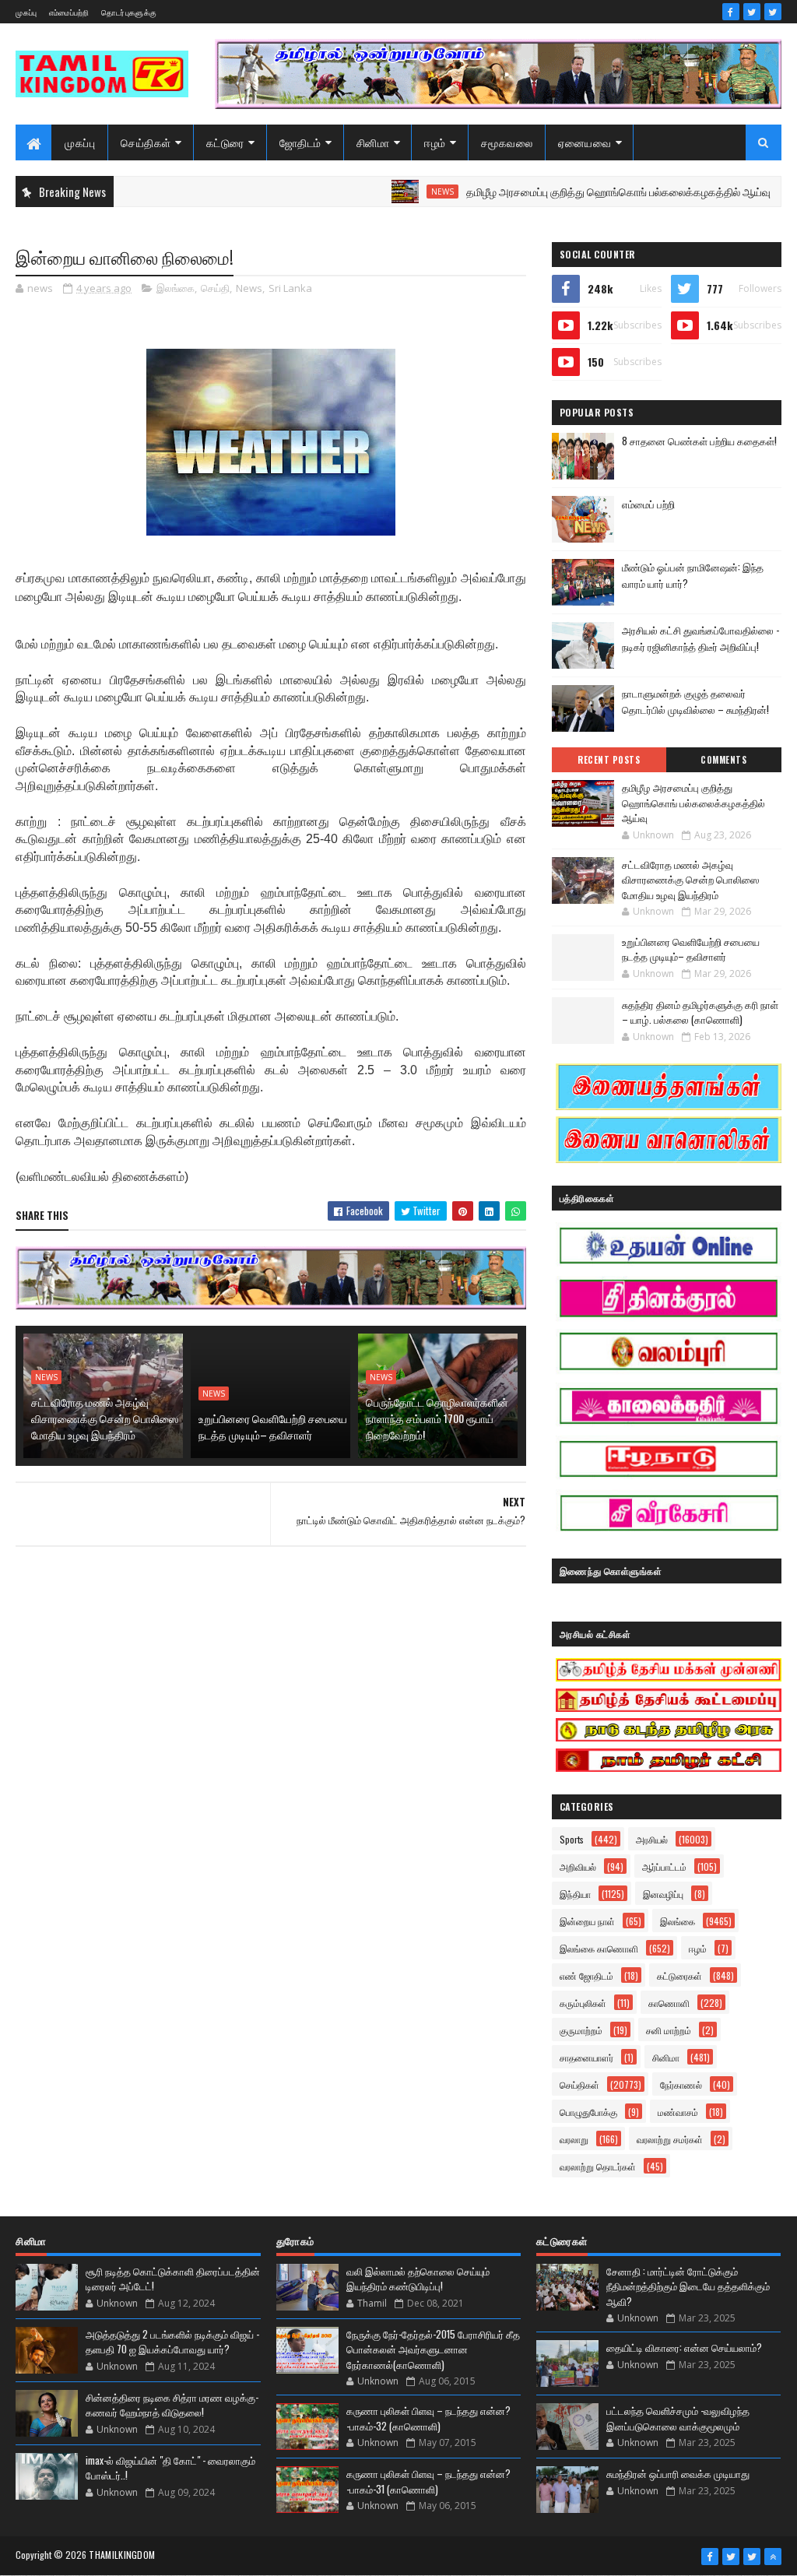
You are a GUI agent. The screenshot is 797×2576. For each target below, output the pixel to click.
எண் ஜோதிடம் (586, 1975)
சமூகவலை (507, 142)
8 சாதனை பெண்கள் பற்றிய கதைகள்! (699, 441)
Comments (723, 760)
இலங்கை (176, 288)
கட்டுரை (225, 142)
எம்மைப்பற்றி (69, 12)
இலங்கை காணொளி (599, 1948)
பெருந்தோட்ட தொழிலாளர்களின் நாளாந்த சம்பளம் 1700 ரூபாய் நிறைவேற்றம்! (437, 1418)
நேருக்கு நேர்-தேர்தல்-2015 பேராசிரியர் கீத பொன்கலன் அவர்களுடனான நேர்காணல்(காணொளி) (433, 2349)
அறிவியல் (578, 1866)
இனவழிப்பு (663, 1894)
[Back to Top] (773, 2557)
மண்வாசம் (678, 2112)
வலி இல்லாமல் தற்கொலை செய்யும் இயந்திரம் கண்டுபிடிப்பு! (418, 2279)
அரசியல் (652, 1839)
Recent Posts (609, 760)
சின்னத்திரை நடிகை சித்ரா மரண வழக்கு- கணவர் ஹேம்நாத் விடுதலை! (172, 2405)
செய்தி (215, 288)
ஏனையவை (585, 142)
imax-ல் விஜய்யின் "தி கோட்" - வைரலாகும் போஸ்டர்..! (170, 2468)
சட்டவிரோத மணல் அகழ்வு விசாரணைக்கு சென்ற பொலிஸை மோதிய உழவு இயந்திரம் (105, 1418)
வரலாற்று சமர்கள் (670, 2139)
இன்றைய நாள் (587, 1921)
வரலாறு (574, 2139)
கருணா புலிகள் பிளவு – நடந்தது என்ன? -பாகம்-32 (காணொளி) (428, 2418)
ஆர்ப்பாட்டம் (664, 1866)
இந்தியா (575, 1894)
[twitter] (752, 12)
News (389, 192)
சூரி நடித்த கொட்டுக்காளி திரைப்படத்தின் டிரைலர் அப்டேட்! (173, 2279)
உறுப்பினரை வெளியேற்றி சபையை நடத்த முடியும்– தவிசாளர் (273, 1426)
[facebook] (731, 12)
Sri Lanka (290, 288)
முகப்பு (26, 12)
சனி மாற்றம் (669, 2030)
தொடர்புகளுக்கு (129, 12)
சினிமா (373, 142)
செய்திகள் (146, 142)
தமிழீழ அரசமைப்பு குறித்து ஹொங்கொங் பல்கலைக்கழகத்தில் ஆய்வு (565, 191)
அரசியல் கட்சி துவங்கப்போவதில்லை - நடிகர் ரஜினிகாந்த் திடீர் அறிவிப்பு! (700, 638)
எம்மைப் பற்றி (648, 504)
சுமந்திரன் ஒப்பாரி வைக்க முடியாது (678, 2473)
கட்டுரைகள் (679, 1975)
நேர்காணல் (681, 2084)
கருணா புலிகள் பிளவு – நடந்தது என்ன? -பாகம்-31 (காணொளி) (428, 2481)
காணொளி (669, 2003)
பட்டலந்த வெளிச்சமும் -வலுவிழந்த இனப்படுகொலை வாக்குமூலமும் (678, 2418)
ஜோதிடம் (300, 142)
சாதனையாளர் (586, 2057)
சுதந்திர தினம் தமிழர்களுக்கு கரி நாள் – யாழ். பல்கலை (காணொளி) (700, 1012)
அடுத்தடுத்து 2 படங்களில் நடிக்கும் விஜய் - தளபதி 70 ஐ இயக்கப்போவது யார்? (172, 2342)
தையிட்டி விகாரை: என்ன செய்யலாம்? (684, 2347)
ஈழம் (435, 142)
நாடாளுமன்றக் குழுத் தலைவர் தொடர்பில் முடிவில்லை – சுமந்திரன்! (695, 701)
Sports (572, 1839)
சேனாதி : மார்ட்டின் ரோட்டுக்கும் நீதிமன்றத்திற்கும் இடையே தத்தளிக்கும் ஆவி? (688, 2286)
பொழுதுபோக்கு (588, 2112)
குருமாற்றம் (581, 2030)
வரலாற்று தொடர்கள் (598, 2166)
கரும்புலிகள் (583, 2003)
